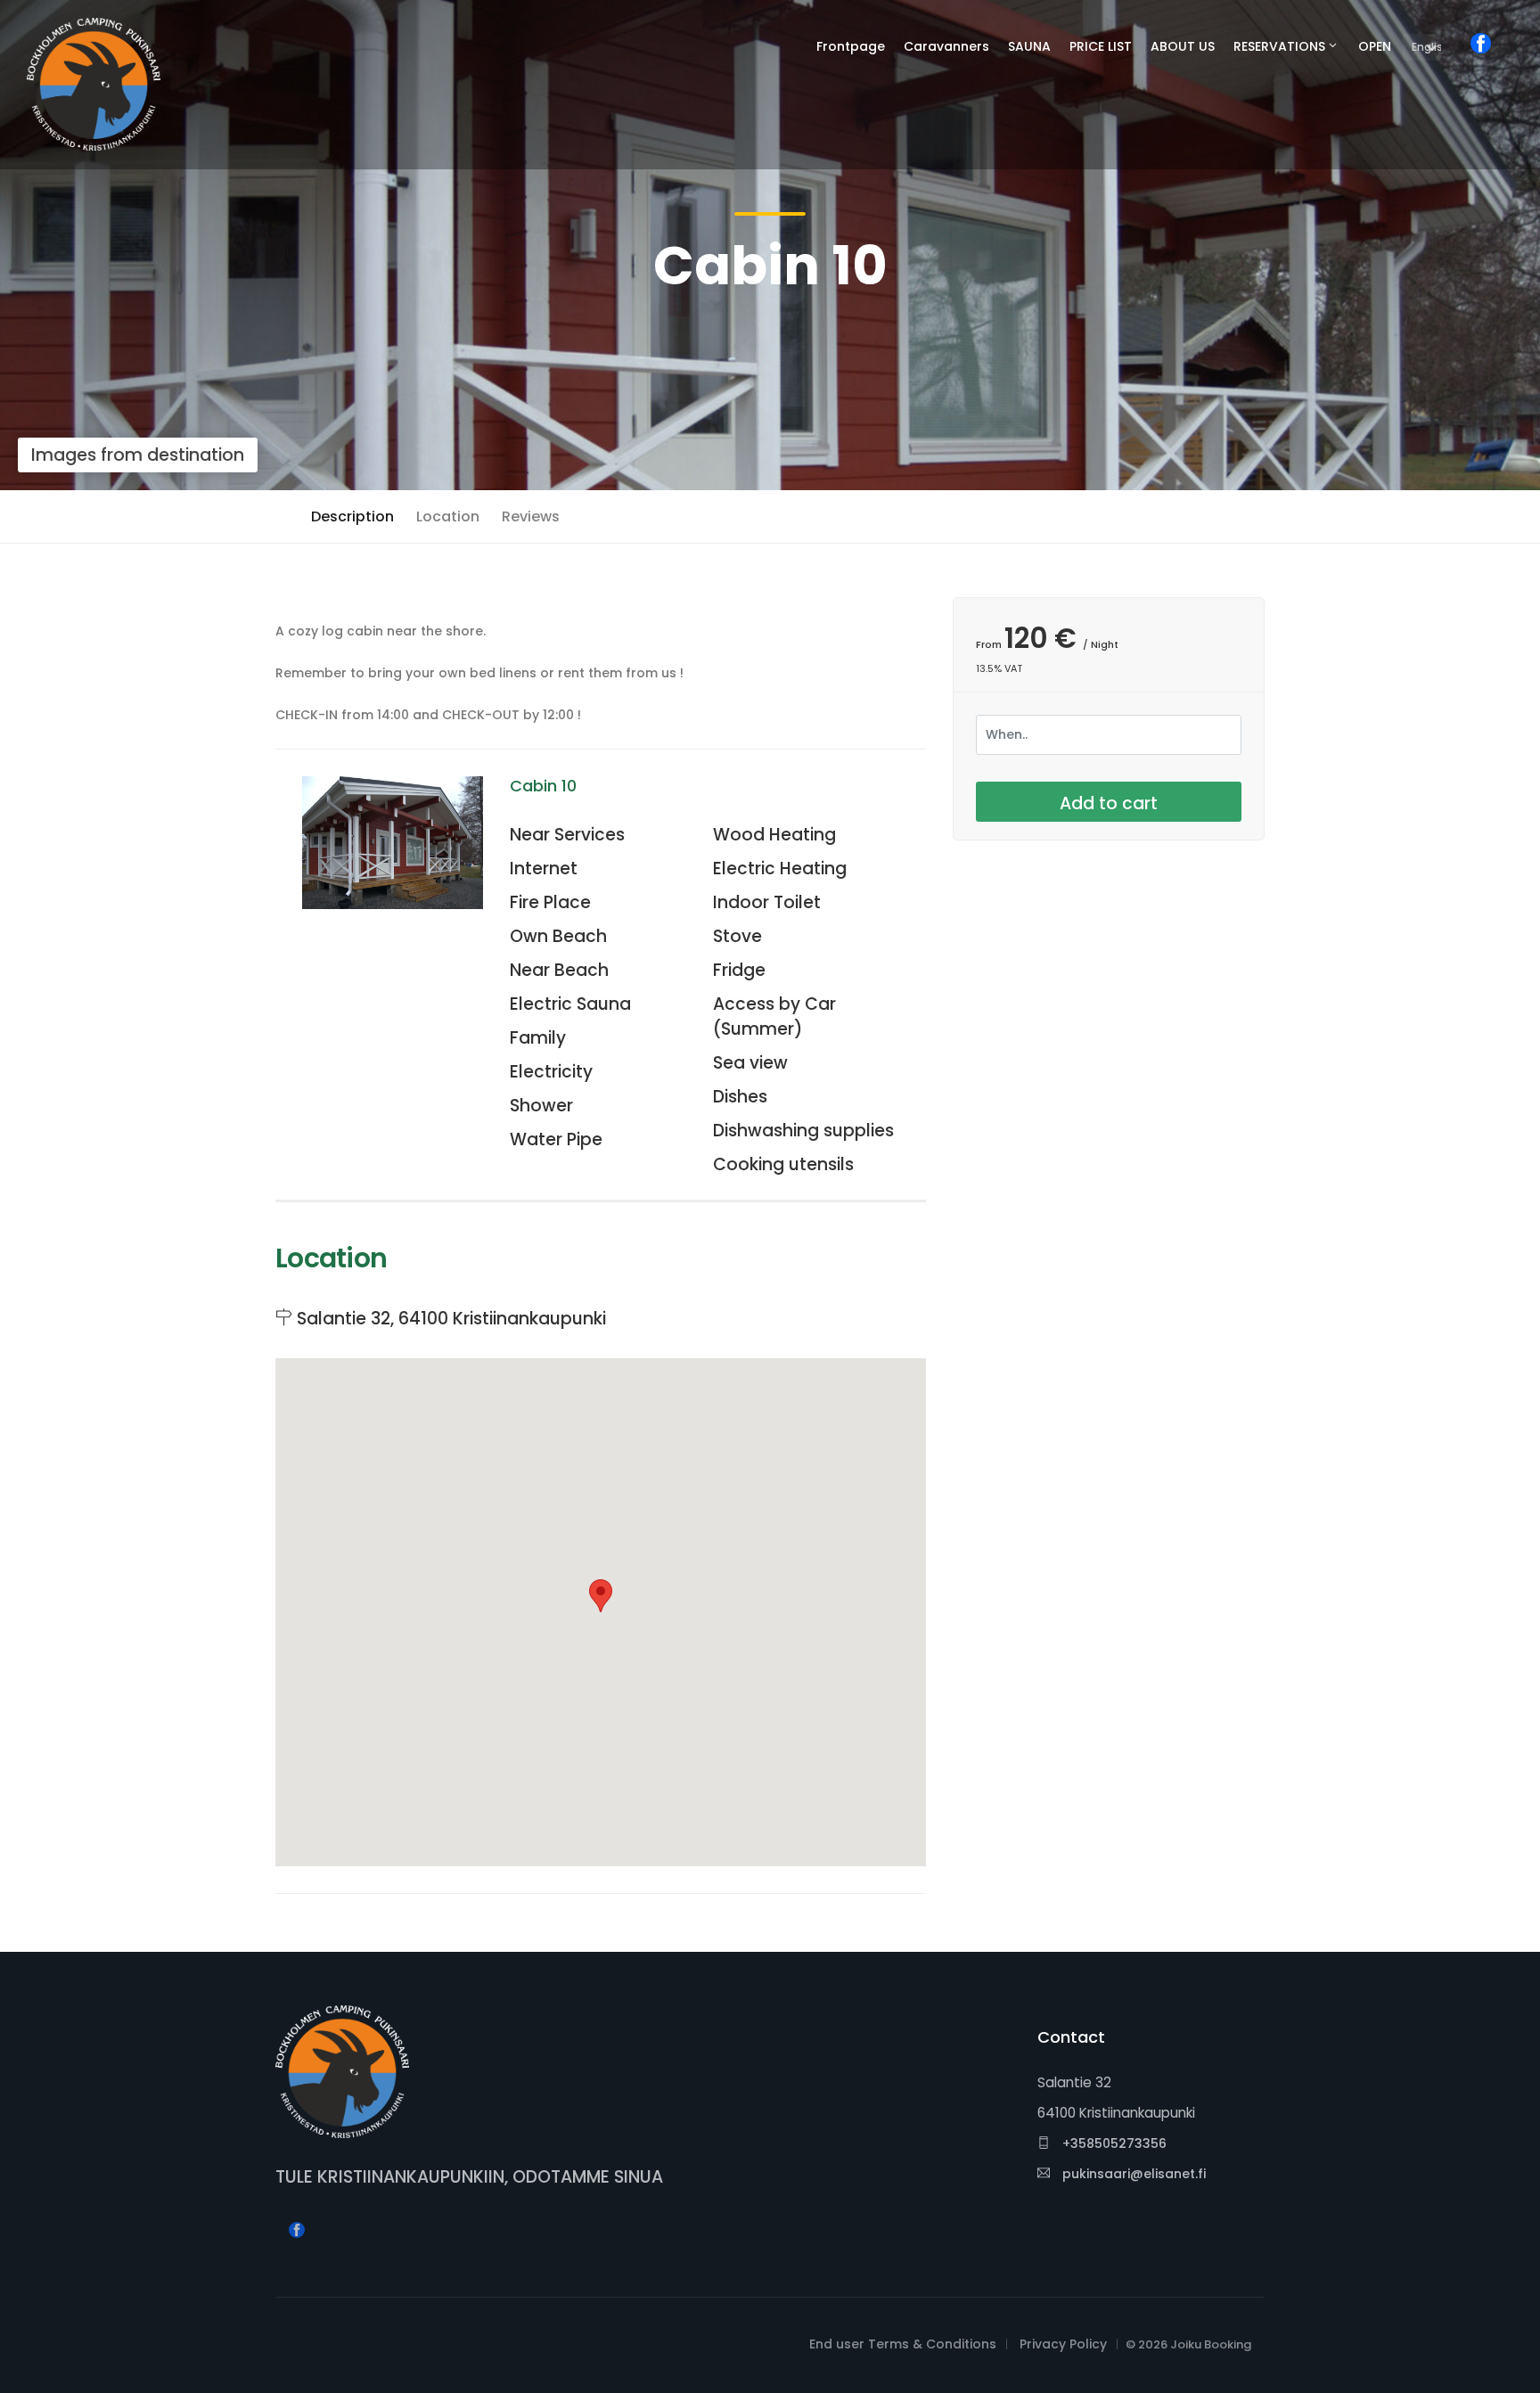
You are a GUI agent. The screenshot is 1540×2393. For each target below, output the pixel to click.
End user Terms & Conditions (903, 2344)
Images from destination (138, 455)
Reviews (531, 516)
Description (352, 516)
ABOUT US (1183, 46)
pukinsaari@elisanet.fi (1132, 2174)
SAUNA (1029, 46)
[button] (601, 1596)
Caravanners (946, 46)
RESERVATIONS (1279, 46)
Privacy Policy (1063, 2344)
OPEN (1375, 46)
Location (448, 516)
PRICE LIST (1101, 46)
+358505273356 (1113, 2143)
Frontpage (851, 46)
